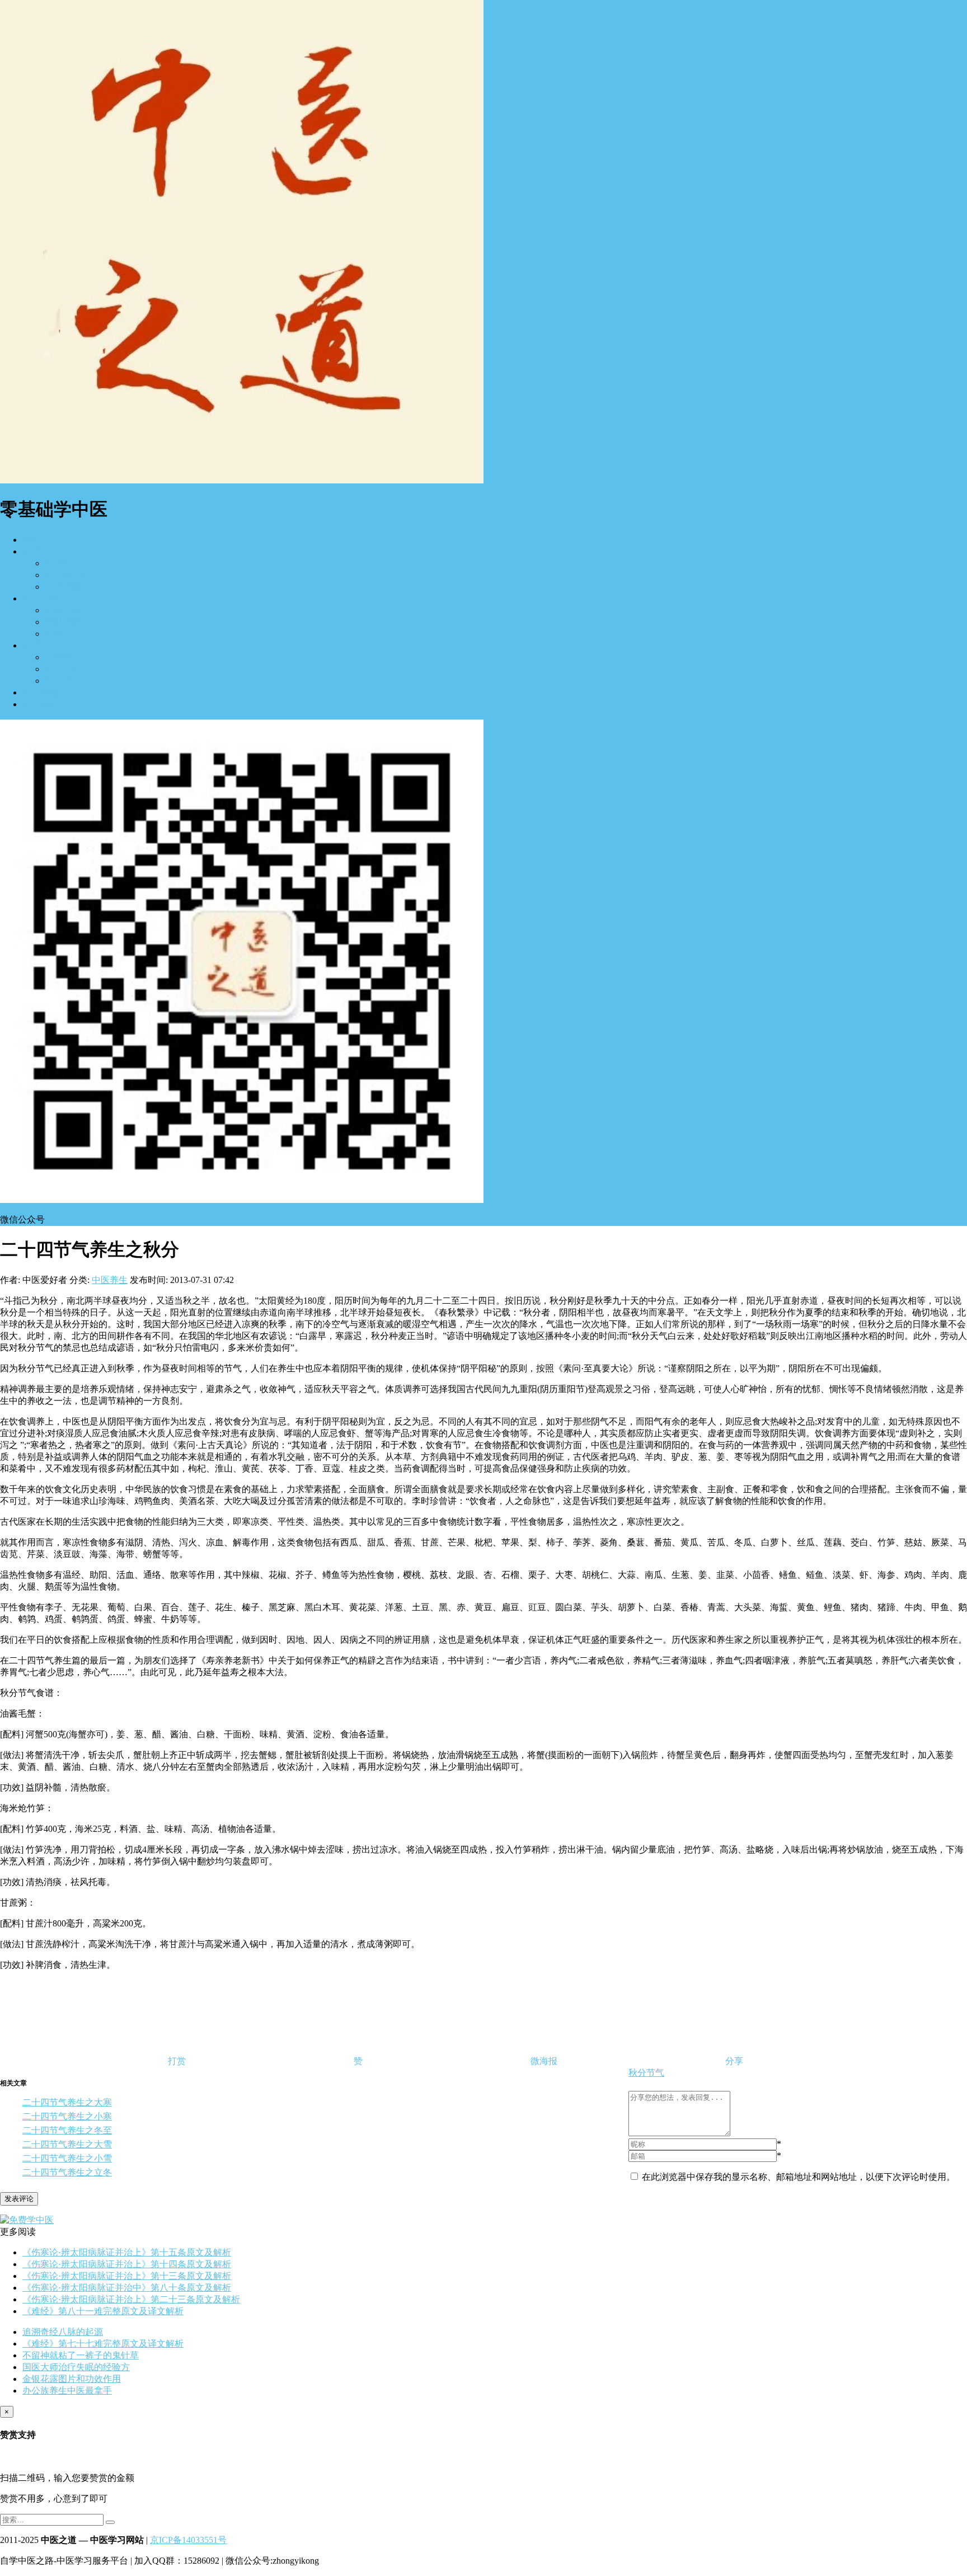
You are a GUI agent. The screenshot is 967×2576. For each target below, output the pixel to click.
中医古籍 (40, 692)
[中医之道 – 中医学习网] (242, 480)
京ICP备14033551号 (188, 2540)
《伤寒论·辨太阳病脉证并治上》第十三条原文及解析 (127, 2276)
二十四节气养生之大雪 (67, 2144)
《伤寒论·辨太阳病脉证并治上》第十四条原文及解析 (127, 2264)
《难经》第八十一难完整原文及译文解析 (103, 2311)
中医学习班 (67, 575)
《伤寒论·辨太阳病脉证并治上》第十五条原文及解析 (127, 2252)
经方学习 (63, 563)
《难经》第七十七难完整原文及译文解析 (103, 2344)
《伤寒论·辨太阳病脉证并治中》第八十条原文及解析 (127, 2288)
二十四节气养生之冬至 (67, 2130)
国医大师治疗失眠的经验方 (76, 2367)
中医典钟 (63, 669)
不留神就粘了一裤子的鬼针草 (81, 2355)
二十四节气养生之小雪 (67, 2158)
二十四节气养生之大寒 (67, 2102)
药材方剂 (63, 622)
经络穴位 (63, 634)
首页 (31, 540)
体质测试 (63, 657)
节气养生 (63, 681)
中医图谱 (63, 587)
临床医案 (63, 610)
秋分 (637, 2073)
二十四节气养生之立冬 (67, 2172)
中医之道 (40, 598)
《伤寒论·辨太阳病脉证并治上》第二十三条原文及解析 (131, 2299)
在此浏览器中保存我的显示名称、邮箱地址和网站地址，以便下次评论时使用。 (799, 2177)
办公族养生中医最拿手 (67, 2391)
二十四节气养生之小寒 (67, 2116)
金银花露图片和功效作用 (72, 2379)
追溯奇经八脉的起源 (63, 2332)
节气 (655, 2073)
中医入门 (40, 551)
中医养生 (40, 645)
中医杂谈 (40, 704)
